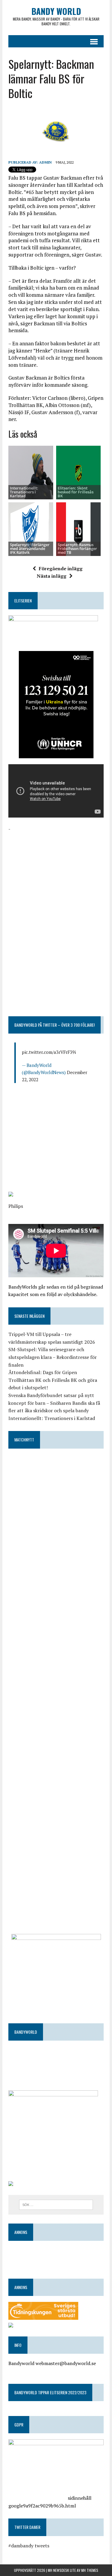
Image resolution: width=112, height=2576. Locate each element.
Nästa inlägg (52, 576)
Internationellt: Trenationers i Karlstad (24, 492)
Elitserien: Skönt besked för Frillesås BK (76, 492)
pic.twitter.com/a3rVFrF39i (49, 1052)
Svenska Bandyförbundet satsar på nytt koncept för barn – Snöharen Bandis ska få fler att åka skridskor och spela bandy (54, 1403)
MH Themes (90, 2570)
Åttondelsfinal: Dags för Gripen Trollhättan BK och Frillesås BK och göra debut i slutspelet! (53, 1380)
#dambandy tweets (29, 2546)
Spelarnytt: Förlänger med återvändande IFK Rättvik (30, 549)
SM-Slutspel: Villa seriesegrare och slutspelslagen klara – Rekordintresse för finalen (53, 1357)
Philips (16, 1206)
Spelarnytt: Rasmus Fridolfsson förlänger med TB (77, 549)
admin (45, 162)
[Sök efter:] (56, 2204)
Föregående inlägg (61, 568)
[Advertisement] (56, 870)
